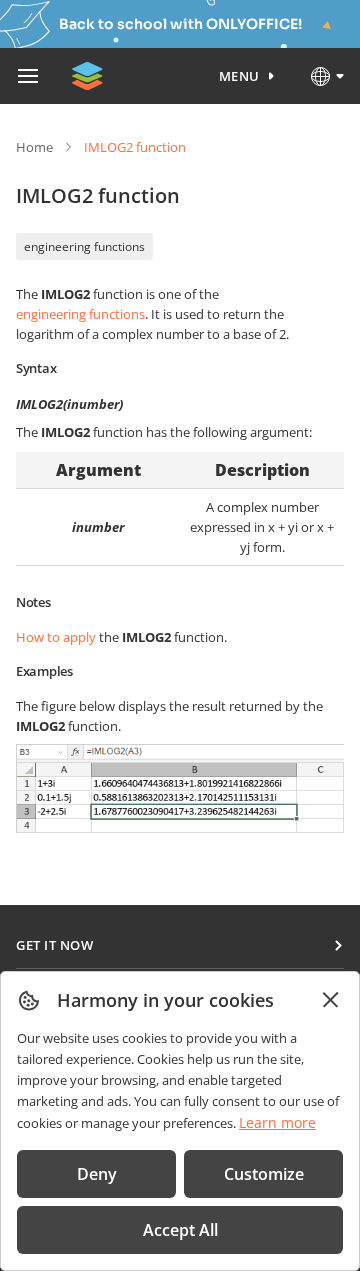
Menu (239, 76)
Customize (264, 1174)
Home (34, 147)
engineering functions (84, 246)
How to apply (56, 637)
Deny (97, 1174)
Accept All (180, 1230)
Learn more (277, 1122)
